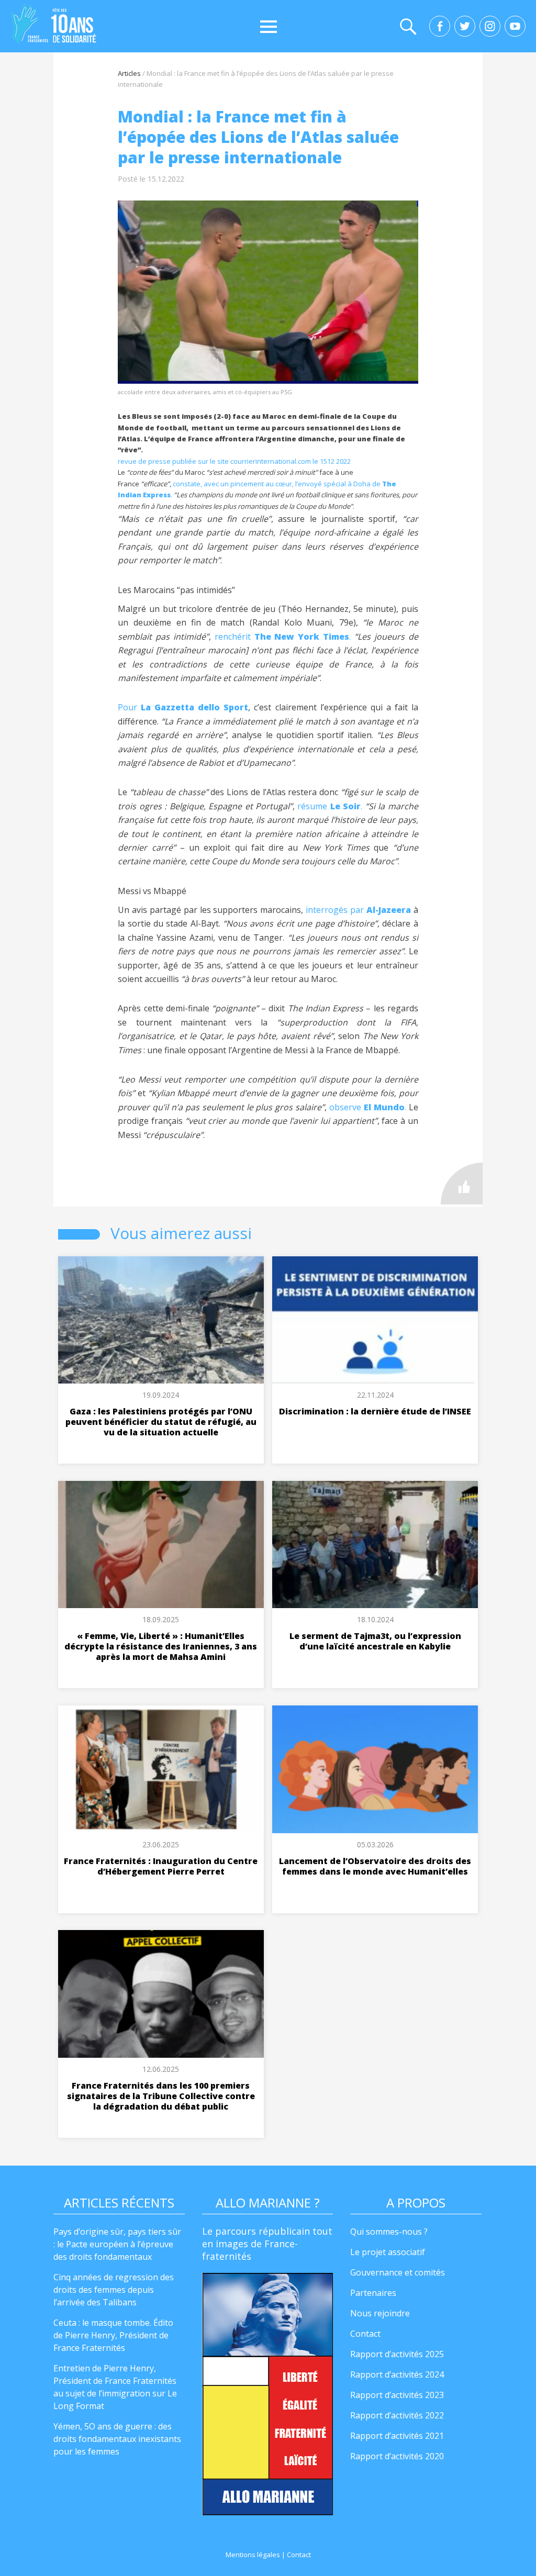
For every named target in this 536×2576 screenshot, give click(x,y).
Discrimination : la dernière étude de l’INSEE (375, 1411)
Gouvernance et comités (398, 2272)
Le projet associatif (388, 2252)
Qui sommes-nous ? (389, 2232)
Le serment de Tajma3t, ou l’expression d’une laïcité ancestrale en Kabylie (375, 1641)
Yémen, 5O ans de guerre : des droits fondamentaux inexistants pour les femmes (117, 2439)
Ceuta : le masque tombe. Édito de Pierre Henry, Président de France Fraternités (113, 2335)
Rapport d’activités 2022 (397, 2415)
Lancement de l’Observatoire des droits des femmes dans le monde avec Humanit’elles (375, 1866)
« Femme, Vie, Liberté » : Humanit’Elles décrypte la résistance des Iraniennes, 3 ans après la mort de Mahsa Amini (161, 1646)
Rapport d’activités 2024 (397, 2374)
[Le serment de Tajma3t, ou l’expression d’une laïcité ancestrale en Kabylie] (375, 1545)
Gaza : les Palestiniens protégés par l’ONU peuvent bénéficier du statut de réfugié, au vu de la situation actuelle (161, 1422)
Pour (183, 707)
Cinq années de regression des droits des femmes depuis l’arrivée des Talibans (114, 2290)
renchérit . (283, 637)
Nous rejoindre (380, 2313)
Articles (129, 73)
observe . (368, 1107)
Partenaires (373, 2293)
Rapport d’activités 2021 (397, 2436)
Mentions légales (253, 2555)
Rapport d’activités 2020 (397, 2456)
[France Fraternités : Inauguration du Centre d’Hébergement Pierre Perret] (161, 1769)
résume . (330, 806)
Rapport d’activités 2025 (397, 2354)
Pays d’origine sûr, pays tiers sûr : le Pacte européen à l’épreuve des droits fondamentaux (117, 2244)
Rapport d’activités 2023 (397, 2395)
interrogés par (358, 910)
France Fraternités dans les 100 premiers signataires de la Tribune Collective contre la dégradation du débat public (161, 2096)
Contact (365, 2334)
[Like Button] (462, 1184)
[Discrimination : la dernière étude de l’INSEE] (375, 1320)
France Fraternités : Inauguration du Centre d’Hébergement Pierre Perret (161, 1866)
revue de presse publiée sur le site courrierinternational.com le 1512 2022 (234, 461)
